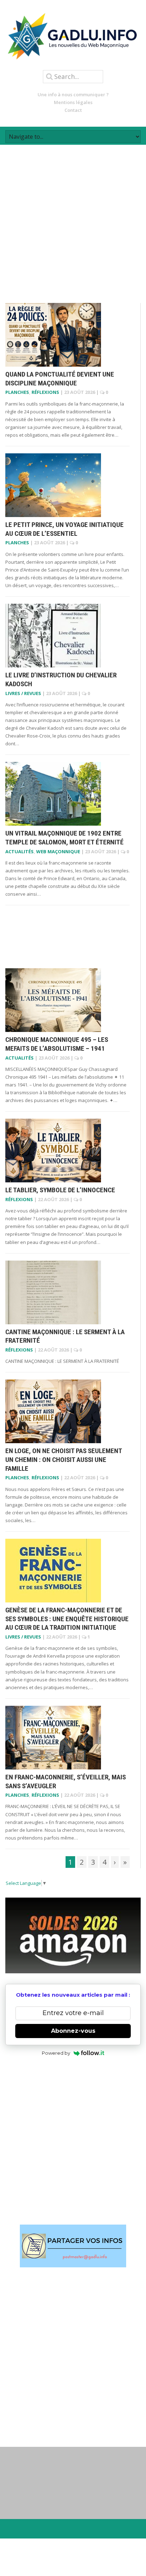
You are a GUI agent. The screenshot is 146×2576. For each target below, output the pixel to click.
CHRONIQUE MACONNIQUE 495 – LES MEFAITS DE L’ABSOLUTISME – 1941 (57, 1044)
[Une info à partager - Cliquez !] (73, 2246)
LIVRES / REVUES (23, 693)
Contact (73, 110)
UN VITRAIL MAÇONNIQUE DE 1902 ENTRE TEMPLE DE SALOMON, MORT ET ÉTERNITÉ (64, 838)
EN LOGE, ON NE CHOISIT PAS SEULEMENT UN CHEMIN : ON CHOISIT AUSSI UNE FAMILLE (64, 1459)
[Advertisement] (73, 218)
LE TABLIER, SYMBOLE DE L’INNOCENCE (60, 1190)
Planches (17, 392)
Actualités (19, 851)
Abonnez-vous (73, 2031)
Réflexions (45, 392)
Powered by (56, 2053)
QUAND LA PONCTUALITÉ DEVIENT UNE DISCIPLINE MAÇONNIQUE (60, 379)
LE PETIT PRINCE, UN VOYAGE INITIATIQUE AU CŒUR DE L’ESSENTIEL (64, 529)
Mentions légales (73, 102)
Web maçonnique (58, 851)
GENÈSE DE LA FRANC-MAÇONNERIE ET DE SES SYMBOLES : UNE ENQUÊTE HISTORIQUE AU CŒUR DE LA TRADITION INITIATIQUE (67, 1619)
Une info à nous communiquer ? (73, 94)
